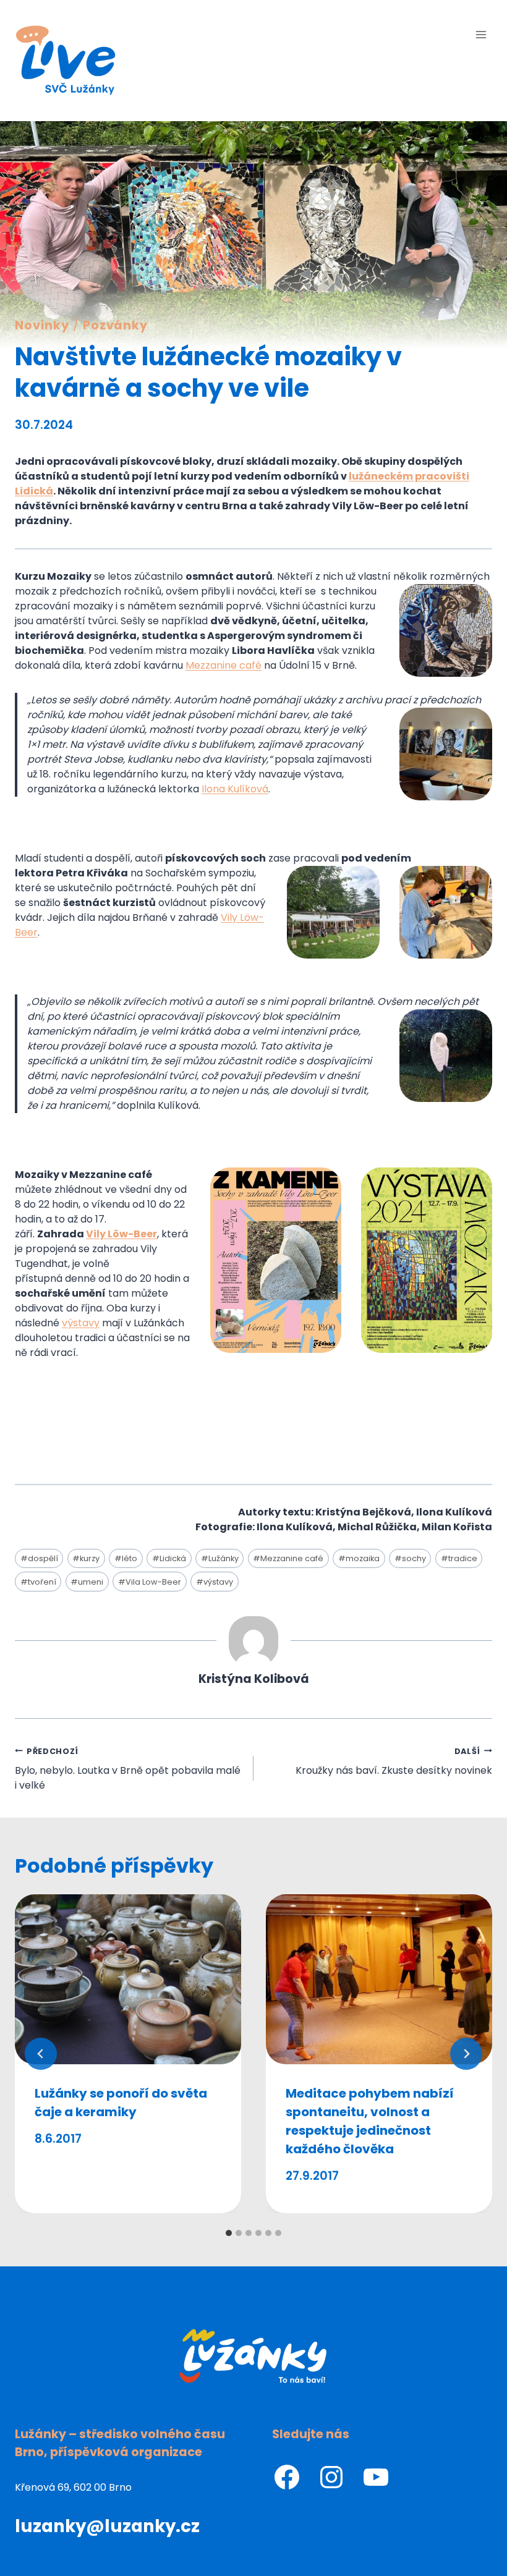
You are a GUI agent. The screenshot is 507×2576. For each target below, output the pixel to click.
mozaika (359, 1558)
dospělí (39, 1558)
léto (126, 1558)
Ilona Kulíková (235, 789)
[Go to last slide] (41, 2054)
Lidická (169, 1558)
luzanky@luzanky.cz (107, 2526)
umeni (87, 1582)
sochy (410, 1558)
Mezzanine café (288, 1558)
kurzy (86, 1558)
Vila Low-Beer (150, 1582)
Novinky (42, 325)
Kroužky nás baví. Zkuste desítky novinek (394, 1762)
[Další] (466, 2054)
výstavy (215, 1582)
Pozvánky (116, 325)
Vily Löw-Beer (121, 1234)
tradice (459, 1558)
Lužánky (220, 1558)
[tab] (229, 2233)
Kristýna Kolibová (254, 1679)
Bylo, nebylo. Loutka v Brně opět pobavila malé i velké (128, 1769)
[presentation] (128, 1979)
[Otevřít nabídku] (481, 34)
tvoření (38, 1582)
